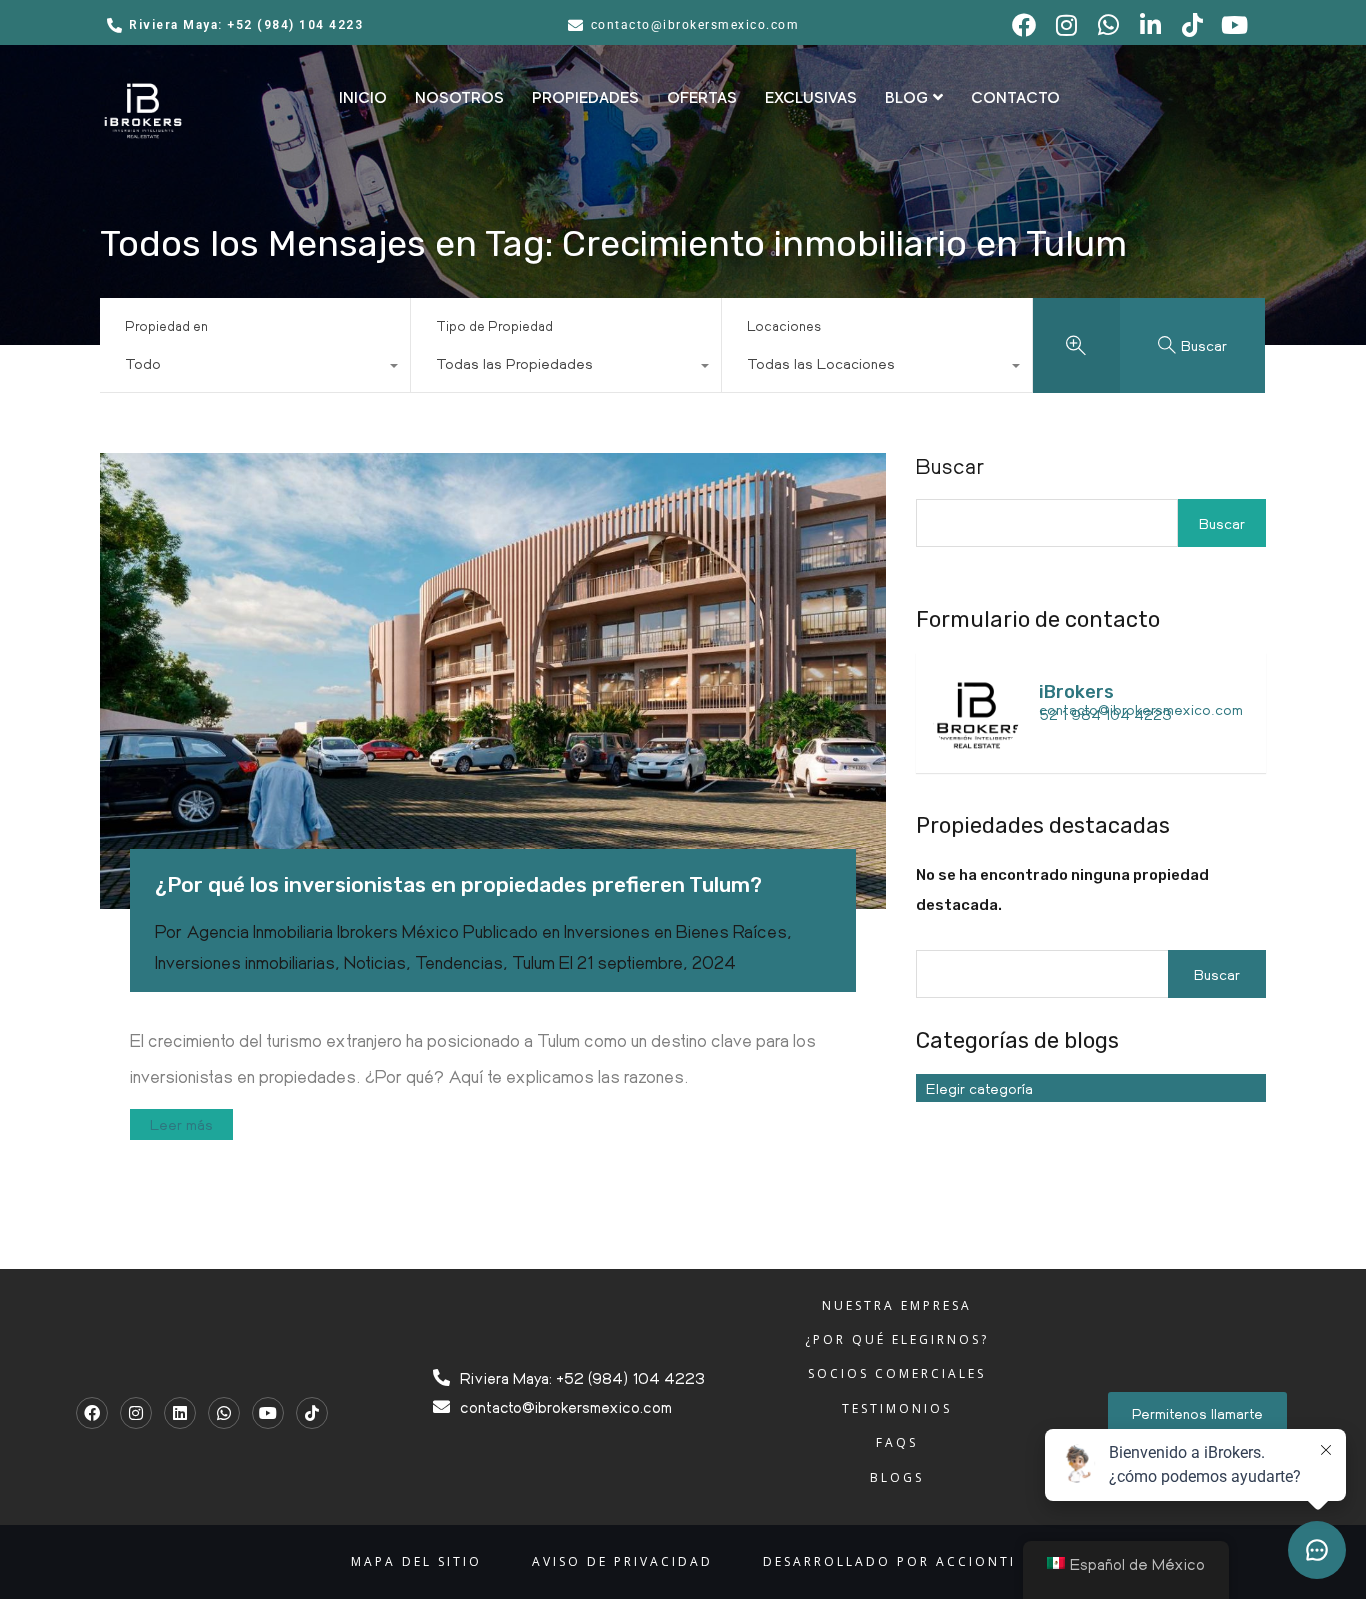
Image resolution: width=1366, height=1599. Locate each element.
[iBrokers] (976, 748)
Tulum (533, 962)
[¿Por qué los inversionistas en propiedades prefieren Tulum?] (493, 681)
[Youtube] (268, 1413)
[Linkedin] (180, 1413)
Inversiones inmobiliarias (245, 962)
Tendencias (459, 962)
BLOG (906, 98)
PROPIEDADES (585, 98)
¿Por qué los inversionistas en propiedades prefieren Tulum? (458, 884)
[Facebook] (92, 1413)
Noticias (375, 962)
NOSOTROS (459, 98)
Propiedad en (166, 325)
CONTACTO (1015, 98)
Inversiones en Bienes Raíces (675, 931)
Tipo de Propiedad (494, 325)
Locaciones (784, 325)
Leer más (181, 1124)
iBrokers (1076, 692)
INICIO (363, 98)
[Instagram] (136, 1413)
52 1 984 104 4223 (1105, 714)
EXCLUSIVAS (811, 98)
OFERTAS (702, 98)
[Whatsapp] (224, 1413)
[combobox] (255, 368)
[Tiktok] (312, 1413)
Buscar (950, 466)
